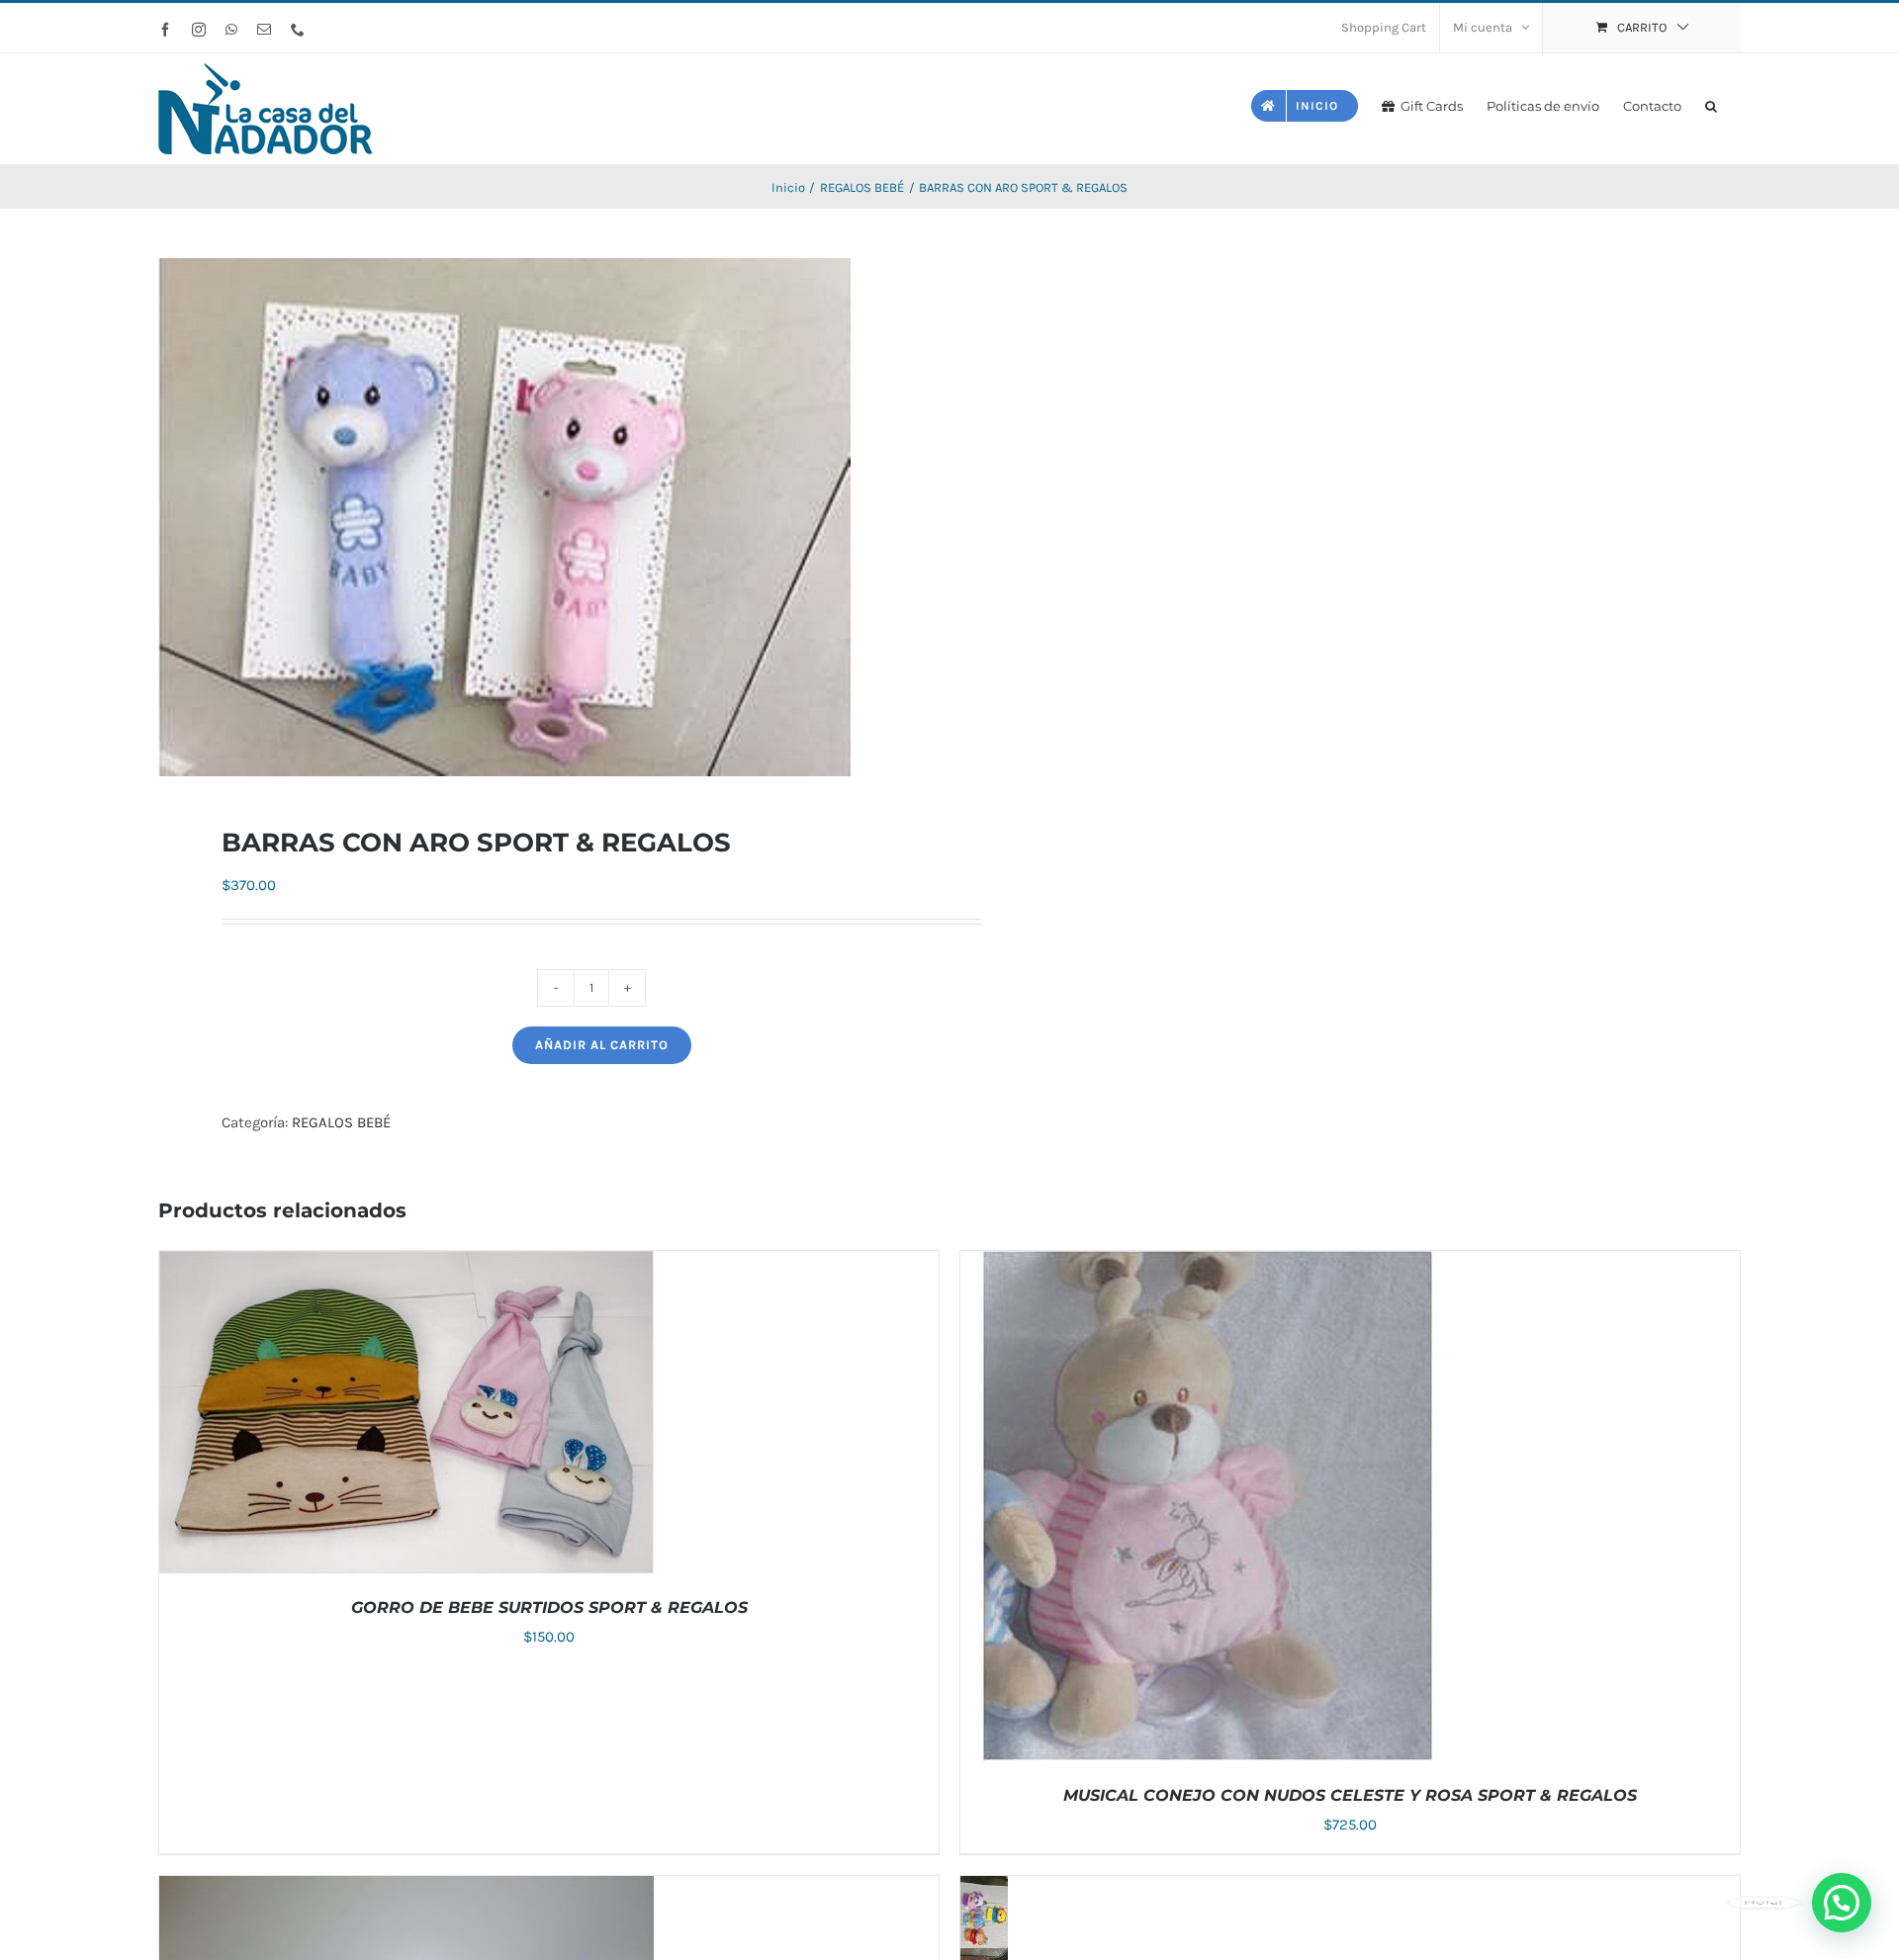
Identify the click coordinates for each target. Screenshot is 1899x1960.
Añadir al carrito (602, 1045)
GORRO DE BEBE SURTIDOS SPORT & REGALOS (549, 1607)
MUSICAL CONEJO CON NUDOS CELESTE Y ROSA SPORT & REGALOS (1350, 1795)
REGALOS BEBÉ (341, 1122)
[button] (1711, 104)
